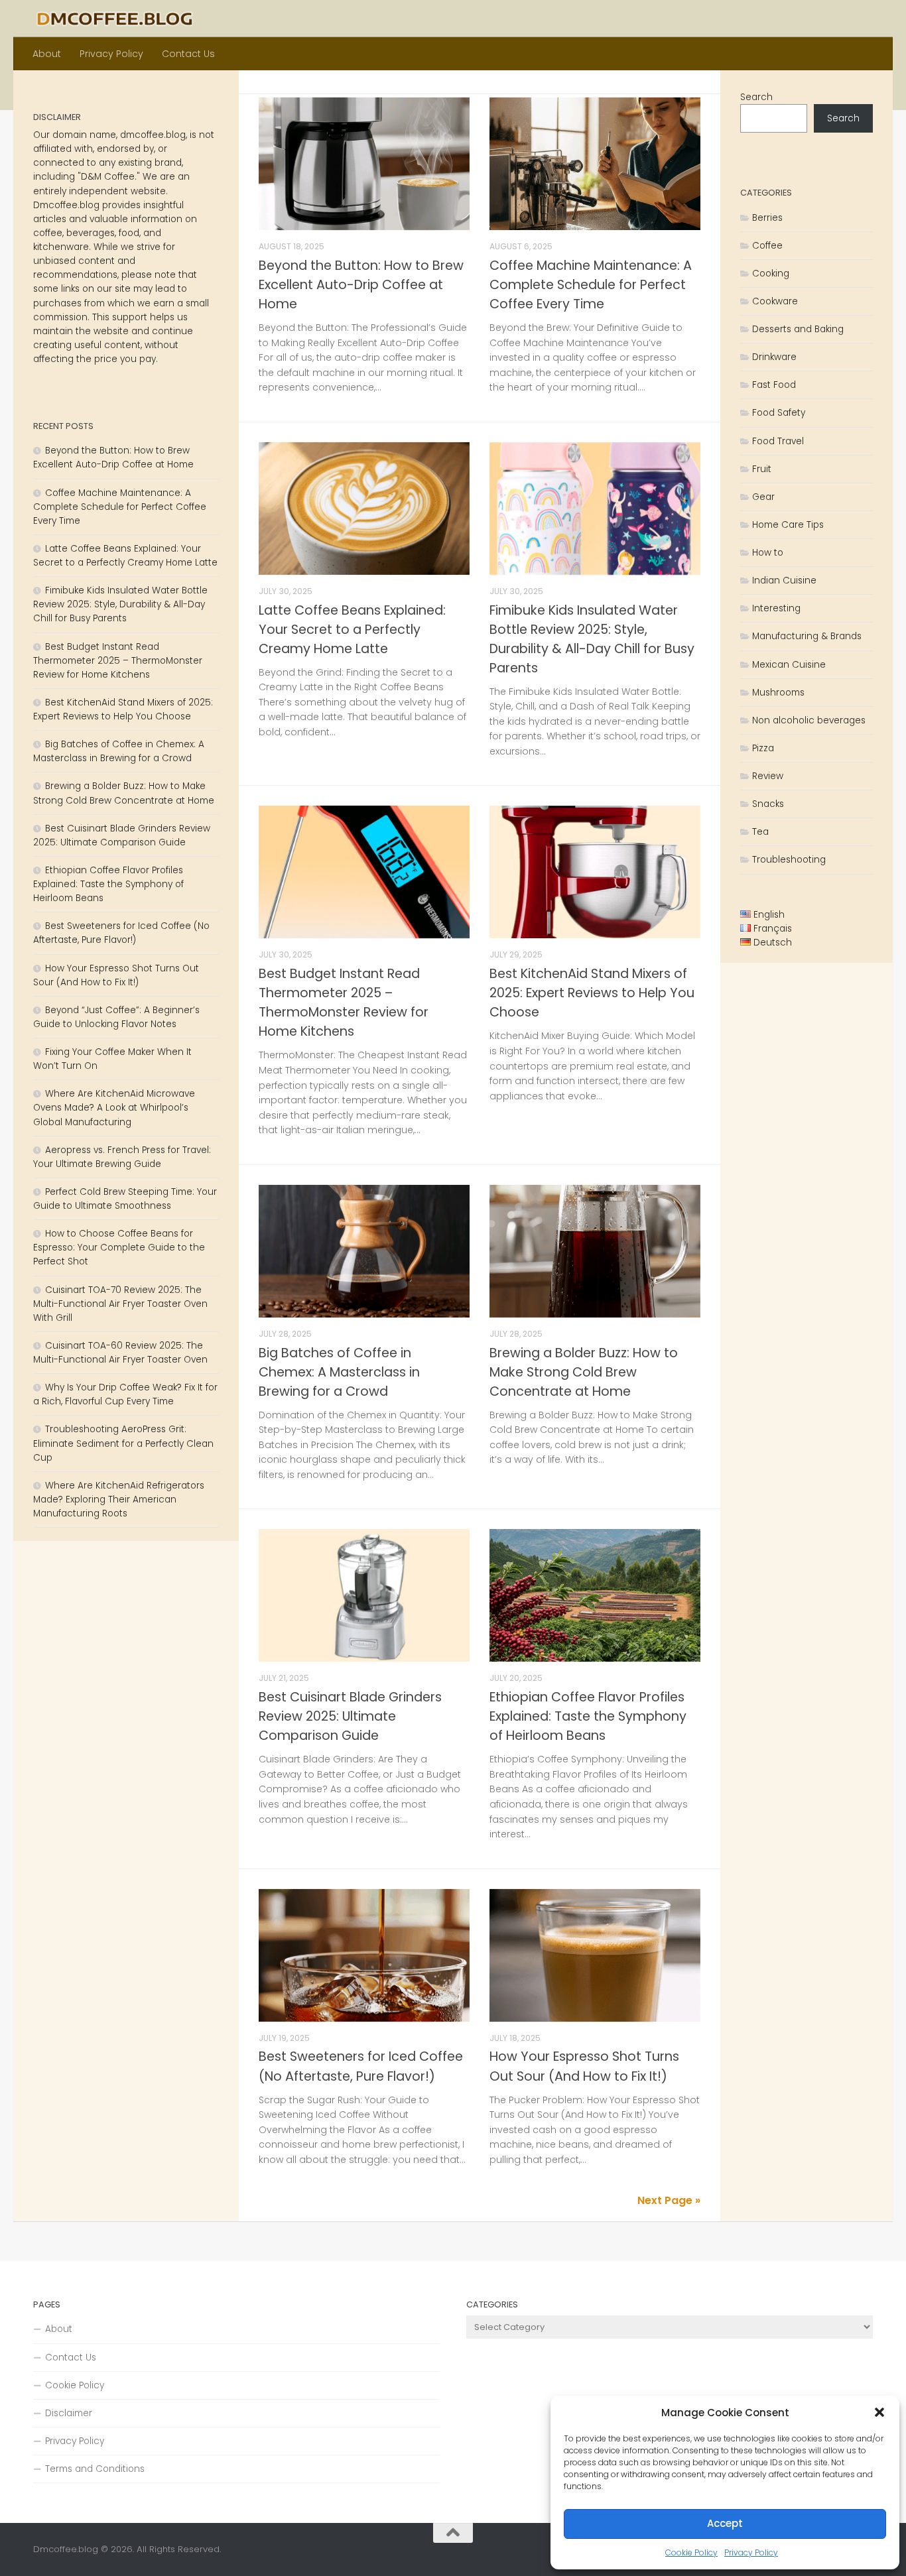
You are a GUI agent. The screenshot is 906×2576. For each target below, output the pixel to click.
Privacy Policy (751, 2552)
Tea (760, 832)
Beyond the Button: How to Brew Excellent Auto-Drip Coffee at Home (361, 285)
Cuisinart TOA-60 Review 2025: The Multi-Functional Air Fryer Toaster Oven (120, 1353)
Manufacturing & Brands (807, 636)
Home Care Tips (788, 525)
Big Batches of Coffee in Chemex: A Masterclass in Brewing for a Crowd (339, 1372)
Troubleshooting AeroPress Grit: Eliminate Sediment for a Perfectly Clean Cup (123, 1443)
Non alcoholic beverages (809, 720)
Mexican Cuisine (789, 665)
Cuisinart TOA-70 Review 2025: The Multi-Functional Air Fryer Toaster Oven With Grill (120, 1304)
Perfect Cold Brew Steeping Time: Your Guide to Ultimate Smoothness (125, 1199)
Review (768, 776)
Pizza (763, 748)
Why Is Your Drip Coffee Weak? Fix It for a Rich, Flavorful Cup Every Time (125, 1394)
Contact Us (188, 54)
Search (756, 97)
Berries (767, 218)
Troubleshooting (789, 860)
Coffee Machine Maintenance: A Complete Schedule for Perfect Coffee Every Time (591, 285)
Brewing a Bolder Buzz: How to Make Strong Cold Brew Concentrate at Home (584, 1372)
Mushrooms (778, 693)
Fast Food (774, 385)
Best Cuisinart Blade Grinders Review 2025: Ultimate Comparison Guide (350, 1716)
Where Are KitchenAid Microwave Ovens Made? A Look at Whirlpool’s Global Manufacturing (114, 1108)
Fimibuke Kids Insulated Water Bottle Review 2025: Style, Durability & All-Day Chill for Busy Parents (120, 604)
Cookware (775, 301)
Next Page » (669, 2200)
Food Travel (778, 441)
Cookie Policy (691, 2552)
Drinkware (774, 357)
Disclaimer (69, 2413)
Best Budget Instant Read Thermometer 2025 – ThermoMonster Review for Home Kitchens (118, 661)
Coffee (767, 246)
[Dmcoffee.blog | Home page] (115, 19)
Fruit (762, 469)
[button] (879, 2412)
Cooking (771, 274)
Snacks (768, 804)
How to (768, 553)
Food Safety (779, 413)
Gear (763, 497)
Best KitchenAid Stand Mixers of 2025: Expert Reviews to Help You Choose (592, 993)
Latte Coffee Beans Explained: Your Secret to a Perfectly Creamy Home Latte (352, 630)
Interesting (776, 608)
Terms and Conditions (95, 2469)
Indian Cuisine (784, 581)
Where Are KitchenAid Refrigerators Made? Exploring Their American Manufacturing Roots (119, 1500)
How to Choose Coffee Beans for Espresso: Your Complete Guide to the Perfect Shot (119, 1248)
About (47, 54)
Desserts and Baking (798, 329)
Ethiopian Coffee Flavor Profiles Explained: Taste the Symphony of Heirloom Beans (588, 1716)
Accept (725, 2523)
